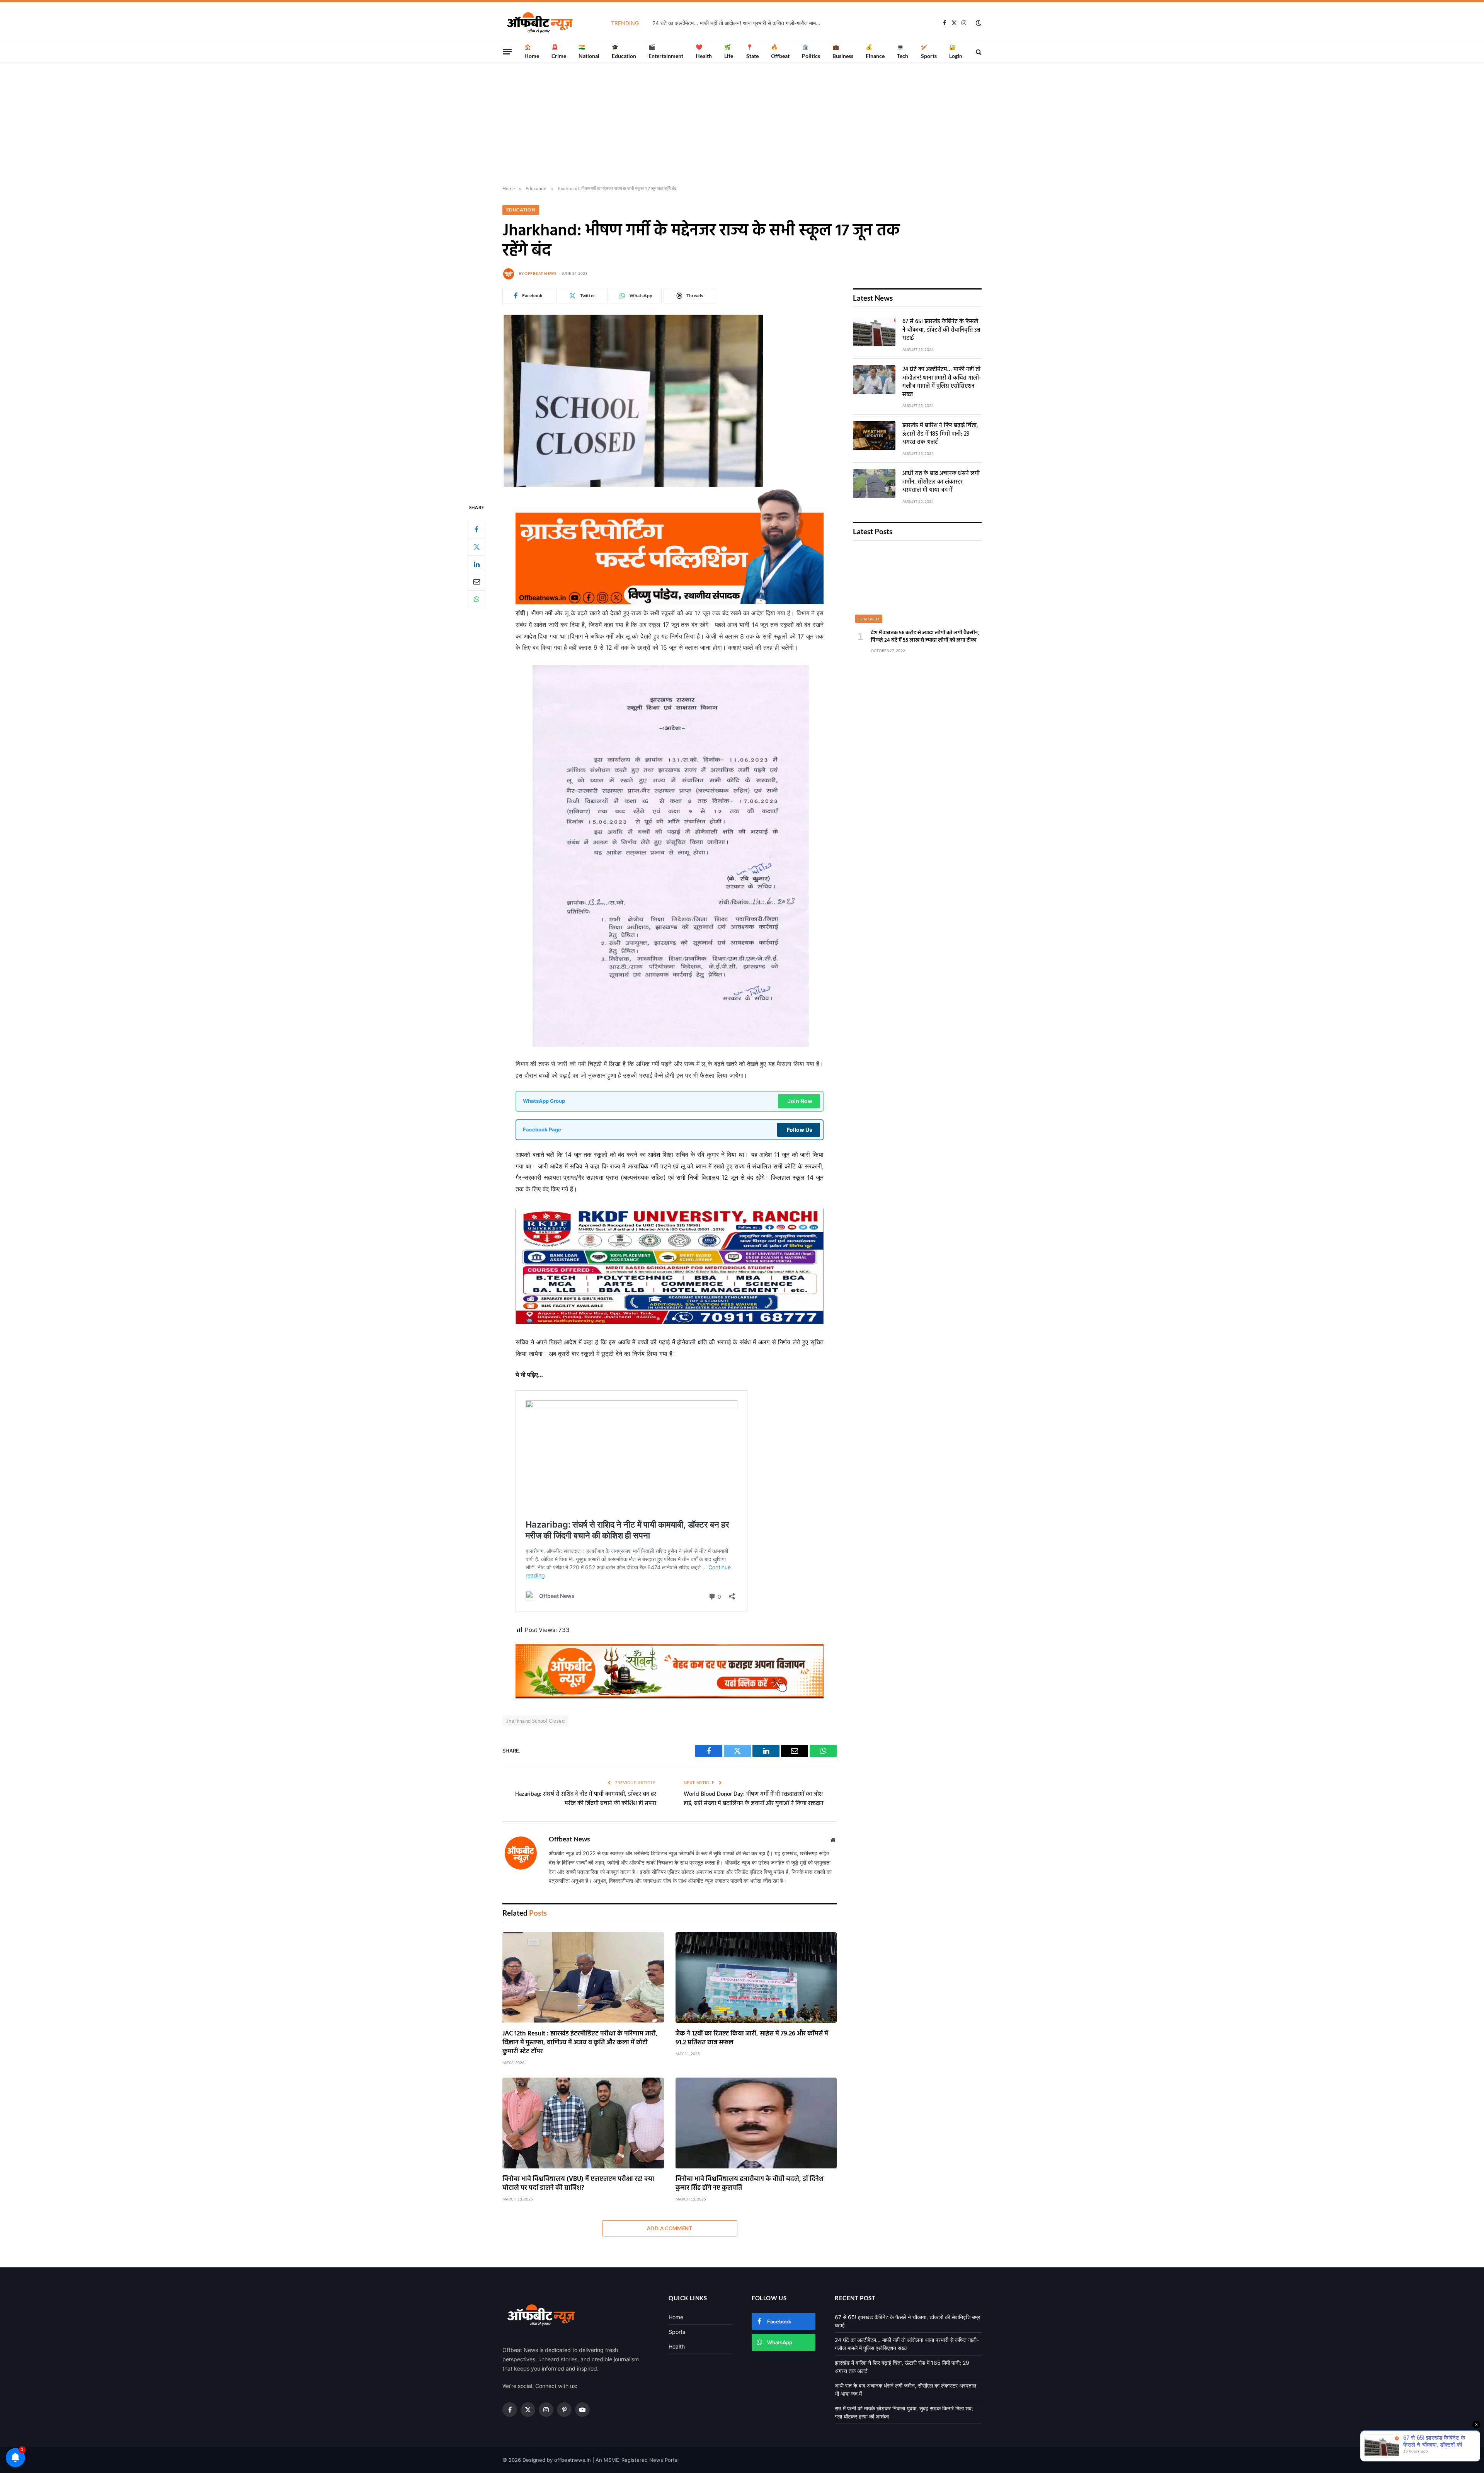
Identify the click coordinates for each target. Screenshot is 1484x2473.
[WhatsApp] (477, 599)
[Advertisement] (742, 124)
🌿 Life (729, 51)
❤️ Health (704, 51)
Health (677, 2346)
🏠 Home (532, 51)
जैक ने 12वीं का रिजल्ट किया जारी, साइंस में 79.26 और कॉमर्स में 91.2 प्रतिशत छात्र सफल (752, 2038)
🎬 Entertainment (666, 51)
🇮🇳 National (589, 51)
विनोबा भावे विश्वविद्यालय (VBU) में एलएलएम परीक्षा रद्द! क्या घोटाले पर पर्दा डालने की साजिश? (578, 2183)
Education (521, 210)
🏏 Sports (929, 51)
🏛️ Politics (811, 51)
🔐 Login (956, 51)
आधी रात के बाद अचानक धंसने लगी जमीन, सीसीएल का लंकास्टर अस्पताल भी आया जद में (941, 482)
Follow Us (800, 1130)
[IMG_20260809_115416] (670, 1696)
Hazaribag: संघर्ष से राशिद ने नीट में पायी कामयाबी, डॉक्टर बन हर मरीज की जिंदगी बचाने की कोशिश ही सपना (586, 1799)
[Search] (978, 52)
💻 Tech (903, 51)
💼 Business (843, 51)
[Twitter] (477, 547)
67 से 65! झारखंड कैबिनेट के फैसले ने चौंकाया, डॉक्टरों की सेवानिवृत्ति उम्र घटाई (941, 330)
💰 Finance (875, 51)
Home (676, 2317)
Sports (677, 2332)
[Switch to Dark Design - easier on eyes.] (978, 23)
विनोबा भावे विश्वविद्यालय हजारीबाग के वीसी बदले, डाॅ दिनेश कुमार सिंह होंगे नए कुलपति (750, 2183)
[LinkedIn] (477, 564)
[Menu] (507, 51)
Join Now (800, 1101)
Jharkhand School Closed (535, 1721)
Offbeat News (540, 273)
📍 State (752, 51)
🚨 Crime (559, 51)
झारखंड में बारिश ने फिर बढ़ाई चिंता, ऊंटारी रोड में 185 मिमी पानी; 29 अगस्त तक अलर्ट (761, 23)
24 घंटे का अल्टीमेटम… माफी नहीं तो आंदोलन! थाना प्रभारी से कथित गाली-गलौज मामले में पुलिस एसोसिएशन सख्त (942, 382)
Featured (869, 619)
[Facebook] (477, 529)
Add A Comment (670, 2228)
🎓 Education (624, 51)
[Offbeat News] (540, 23)
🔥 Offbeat (780, 51)
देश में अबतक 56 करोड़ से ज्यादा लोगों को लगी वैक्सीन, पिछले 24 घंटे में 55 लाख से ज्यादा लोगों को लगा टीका (925, 637)
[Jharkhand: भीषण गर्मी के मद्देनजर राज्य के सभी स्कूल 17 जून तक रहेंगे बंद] (633, 486)
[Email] (477, 581)
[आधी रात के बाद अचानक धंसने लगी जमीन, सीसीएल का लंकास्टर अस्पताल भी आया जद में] (874, 484)
